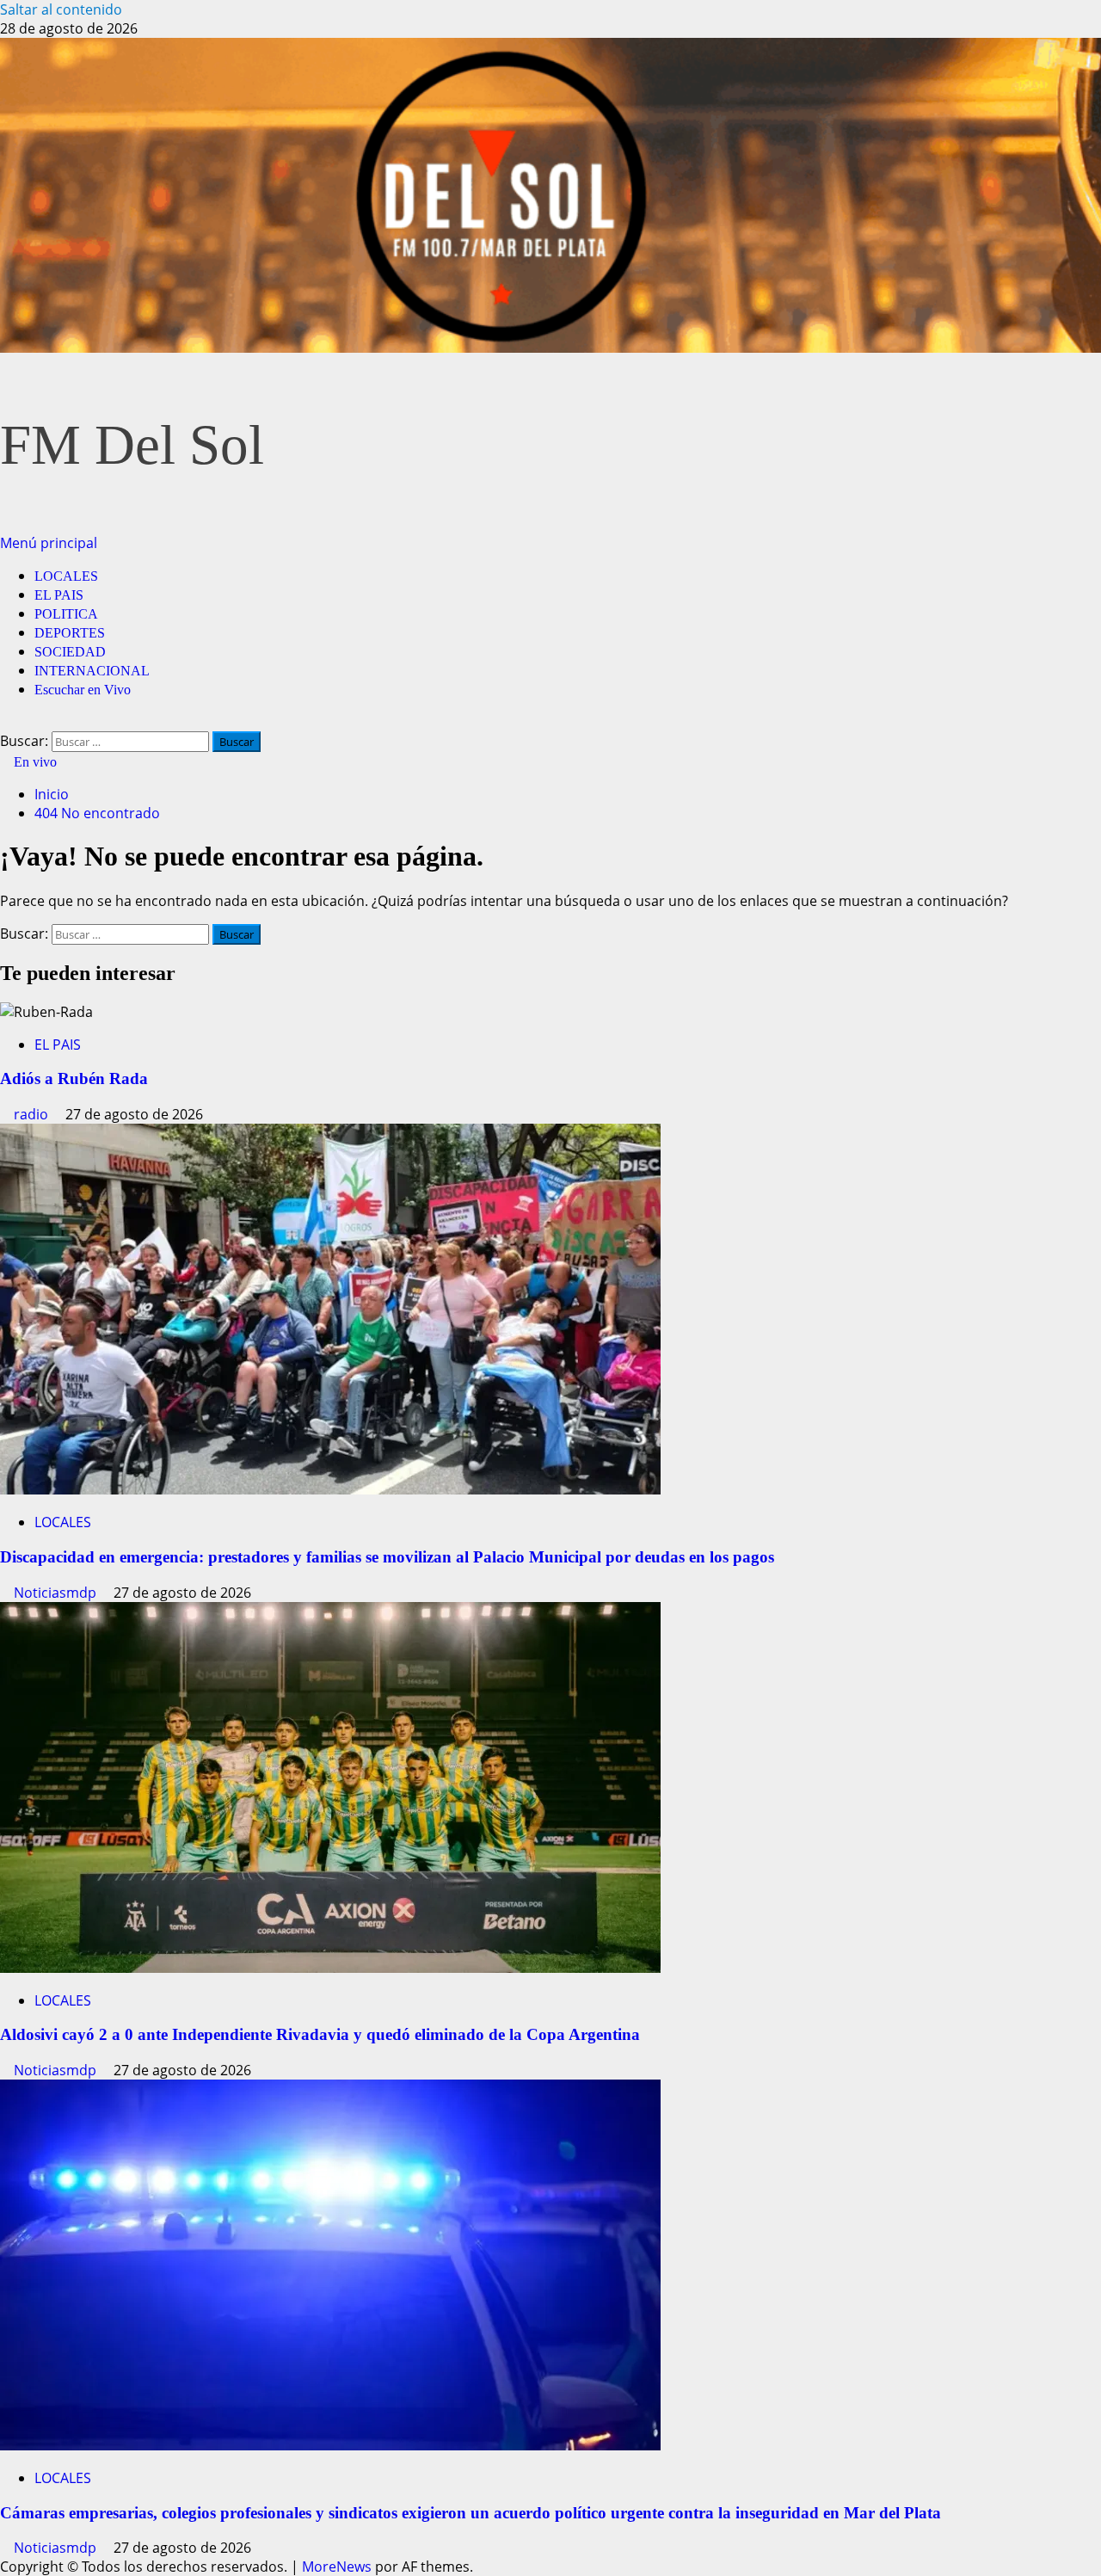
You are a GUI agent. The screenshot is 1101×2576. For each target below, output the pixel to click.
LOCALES (66, 576)
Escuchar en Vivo (83, 690)
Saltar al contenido (61, 9)
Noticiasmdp (57, 1593)
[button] (49, 543)
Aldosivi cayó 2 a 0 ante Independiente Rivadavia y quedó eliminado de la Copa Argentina (320, 2034)
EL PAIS (59, 595)
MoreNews (337, 2567)
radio (33, 1114)
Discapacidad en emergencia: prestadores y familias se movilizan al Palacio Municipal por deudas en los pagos (387, 1557)
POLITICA (66, 614)
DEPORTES (70, 633)
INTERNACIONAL (92, 671)
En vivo (34, 762)
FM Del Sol (132, 445)
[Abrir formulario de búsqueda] (5, 722)
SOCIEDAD (70, 652)
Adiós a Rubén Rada (74, 1078)
